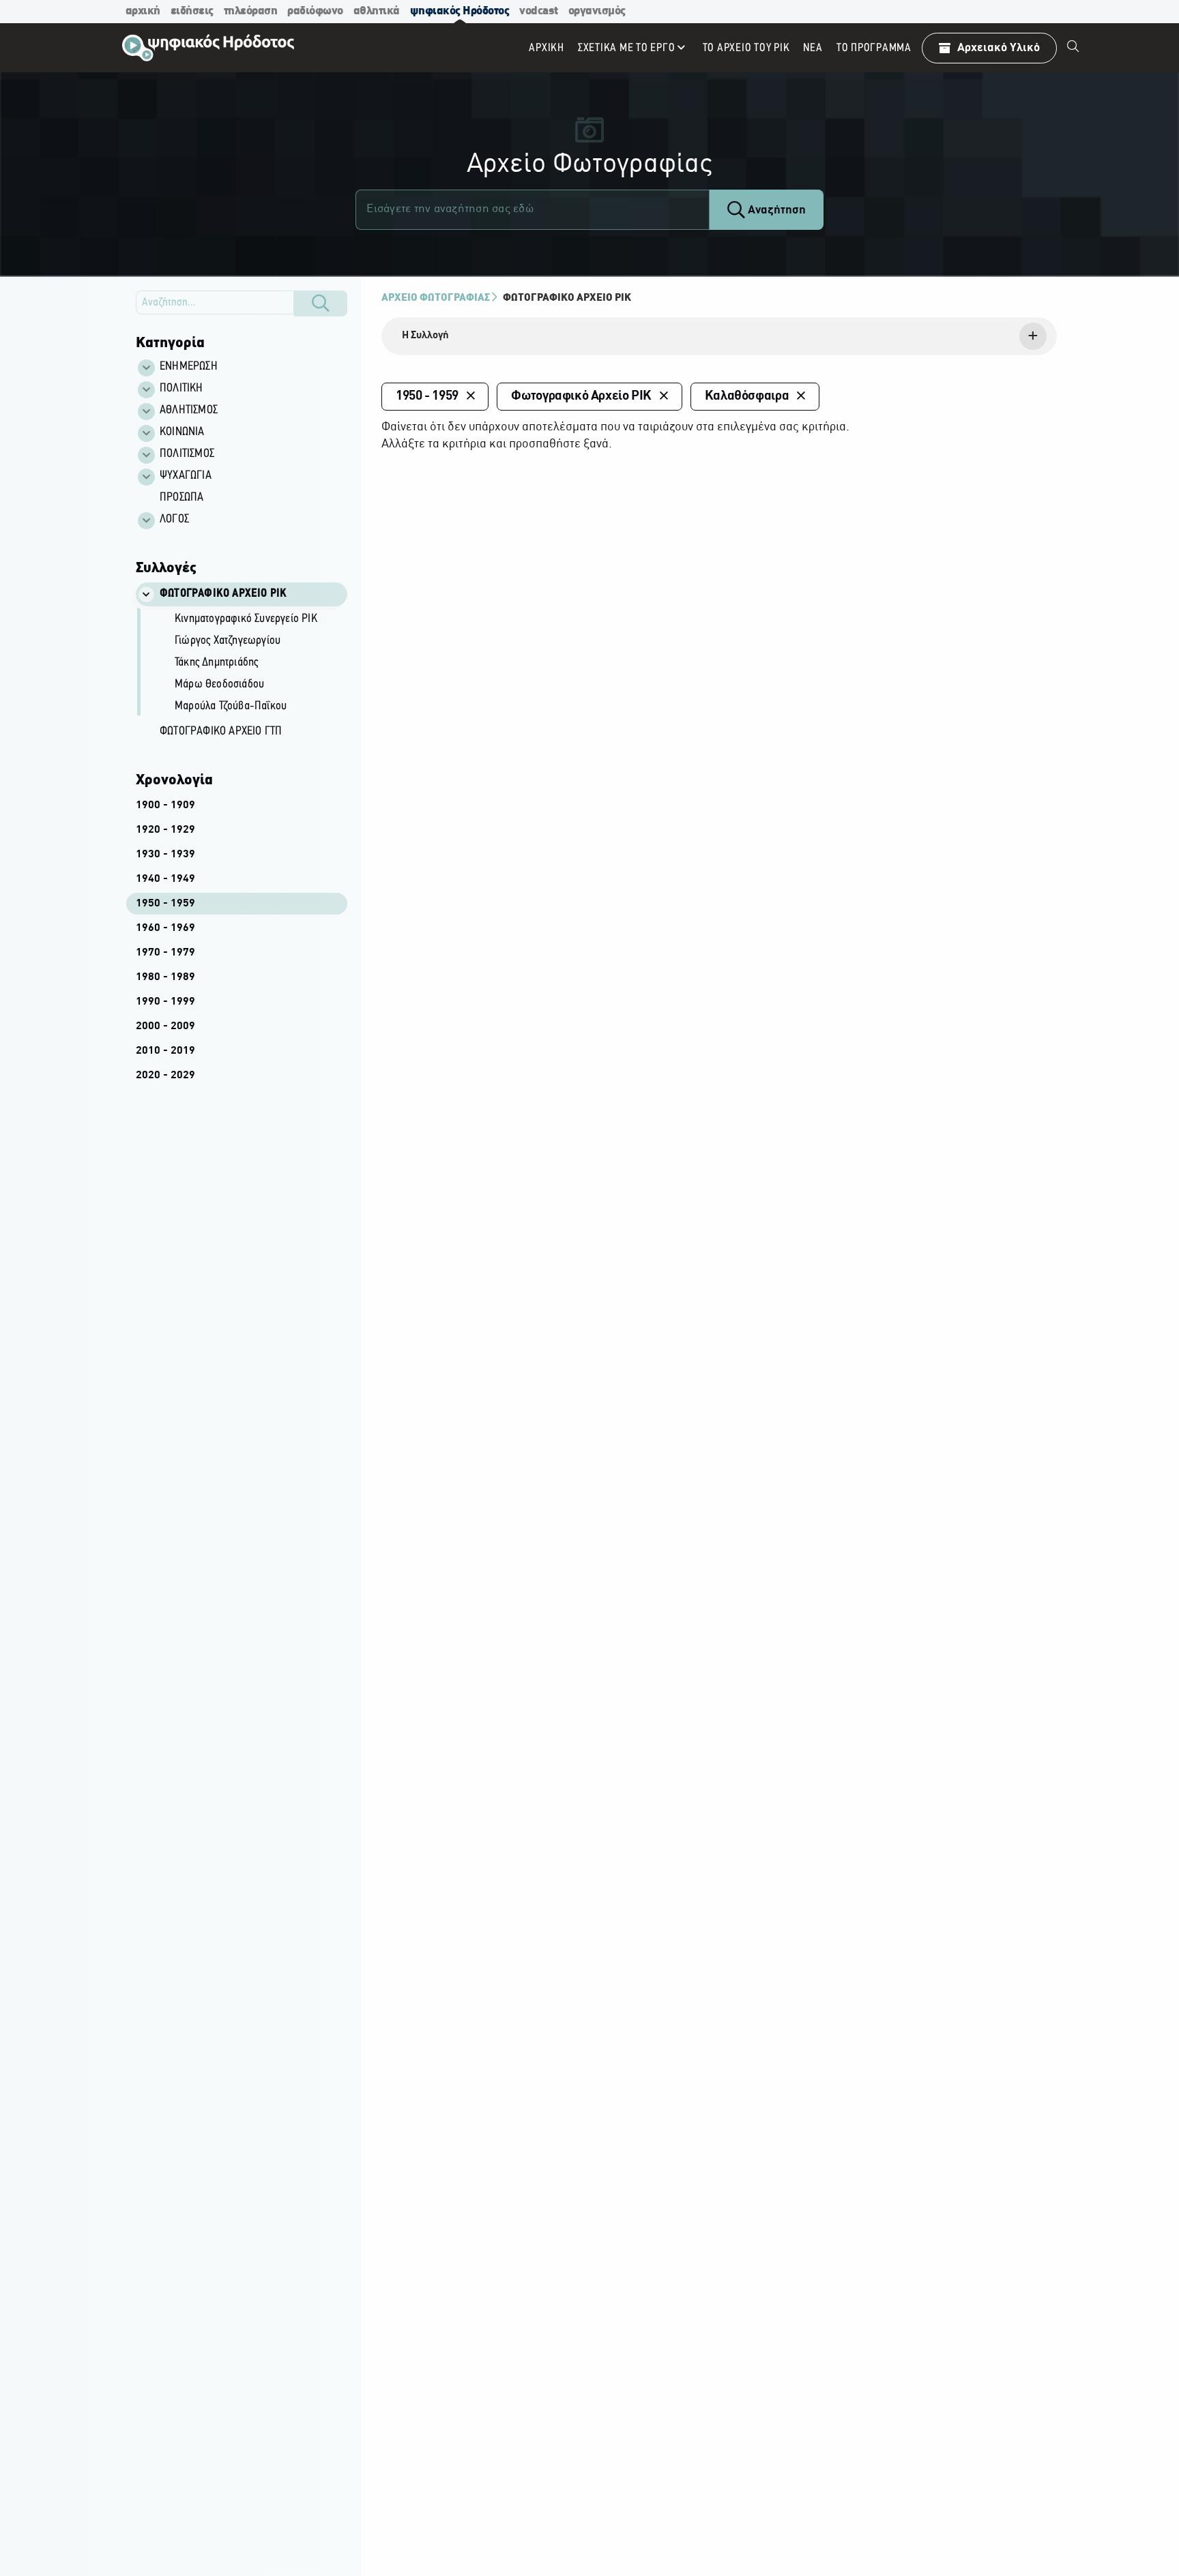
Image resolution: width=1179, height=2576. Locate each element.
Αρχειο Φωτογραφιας (436, 298)
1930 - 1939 (165, 855)
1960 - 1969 (165, 928)
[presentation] (719, 336)
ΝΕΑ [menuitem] (813, 48)
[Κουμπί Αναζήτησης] (321, 304)
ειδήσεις (192, 11)
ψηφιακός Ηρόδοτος (460, 11)
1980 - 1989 (165, 977)
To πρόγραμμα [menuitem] (874, 48)
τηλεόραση (251, 11)
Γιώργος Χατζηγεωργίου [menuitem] (228, 641)
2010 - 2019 (165, 1051)
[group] (249, 664)
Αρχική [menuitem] (547, 48)
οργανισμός (597, 11)
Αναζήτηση (775, 210)
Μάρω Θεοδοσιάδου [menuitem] (219, 685)
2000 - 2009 (165, 1026)
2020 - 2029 (165, 1076)
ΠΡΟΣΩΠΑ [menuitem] (181, 498)
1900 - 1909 (165, 805)
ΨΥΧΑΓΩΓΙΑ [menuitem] (186, 476)
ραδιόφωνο (315, 11)
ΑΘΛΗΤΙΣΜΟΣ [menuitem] (189, 411)
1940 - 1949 (165, 879)
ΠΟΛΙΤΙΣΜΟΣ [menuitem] (187, 454)
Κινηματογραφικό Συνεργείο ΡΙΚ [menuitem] (246, 619)
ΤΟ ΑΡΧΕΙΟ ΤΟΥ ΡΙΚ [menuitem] (746, 48)
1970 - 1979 (165, 953)
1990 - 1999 (165, 1002)
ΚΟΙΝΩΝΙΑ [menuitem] (182, 432)
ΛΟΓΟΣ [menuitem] (174, 520)
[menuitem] (1073, 48)
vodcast (539, 11)
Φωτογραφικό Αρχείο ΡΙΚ (567, 298)
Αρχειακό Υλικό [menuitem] (999, 48)
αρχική (143, 11)
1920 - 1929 (165, 830)
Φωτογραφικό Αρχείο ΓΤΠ (221, 732)
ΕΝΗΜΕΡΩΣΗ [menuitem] (189, 367)
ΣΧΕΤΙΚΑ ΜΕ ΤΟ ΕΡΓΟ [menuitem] (627, 48)
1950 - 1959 (165, 904)
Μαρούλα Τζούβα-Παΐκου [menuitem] (231, 707)
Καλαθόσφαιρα (747, 396)
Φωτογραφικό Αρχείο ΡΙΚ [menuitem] (223, 594)
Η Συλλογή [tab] (425, 336)
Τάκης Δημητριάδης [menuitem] (216, 663)
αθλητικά (377, 11)
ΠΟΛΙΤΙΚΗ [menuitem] (181, 389)
